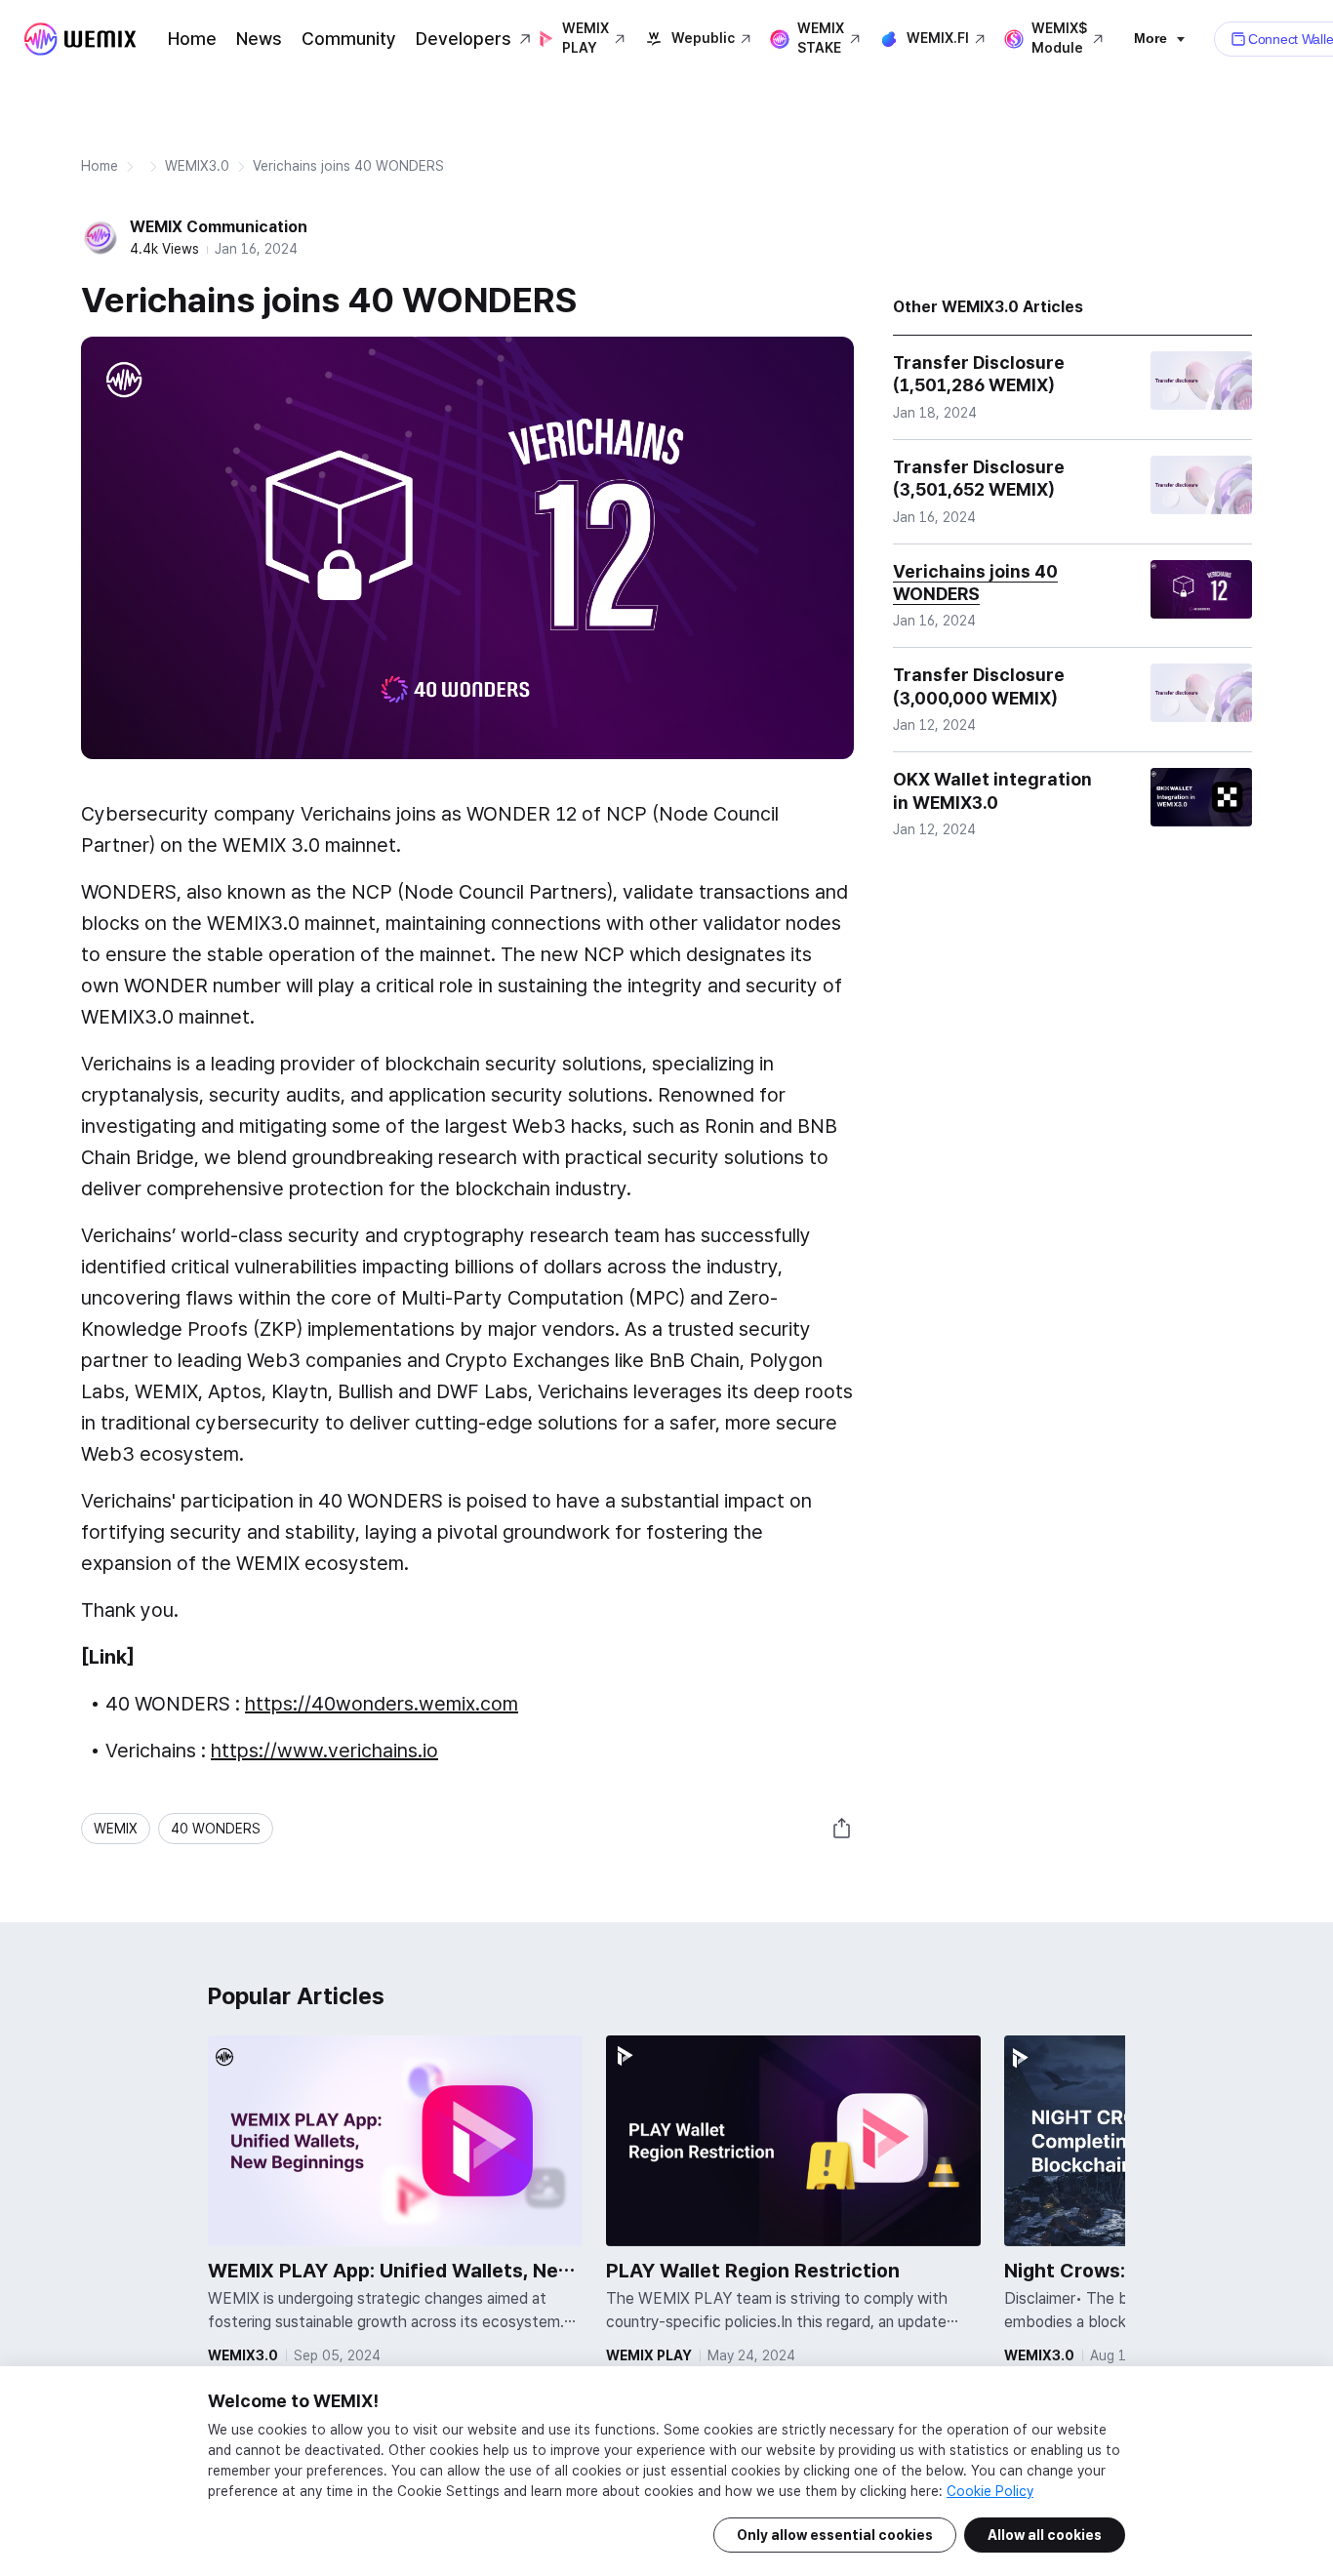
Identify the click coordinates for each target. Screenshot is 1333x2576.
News (259, 39)
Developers (464, 39)
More (1151, 38)
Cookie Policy (990, 2491)
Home (192, 39)
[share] (842, 1829)
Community (349, 39)
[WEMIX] (80, 39)
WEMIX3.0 (197, 166)
